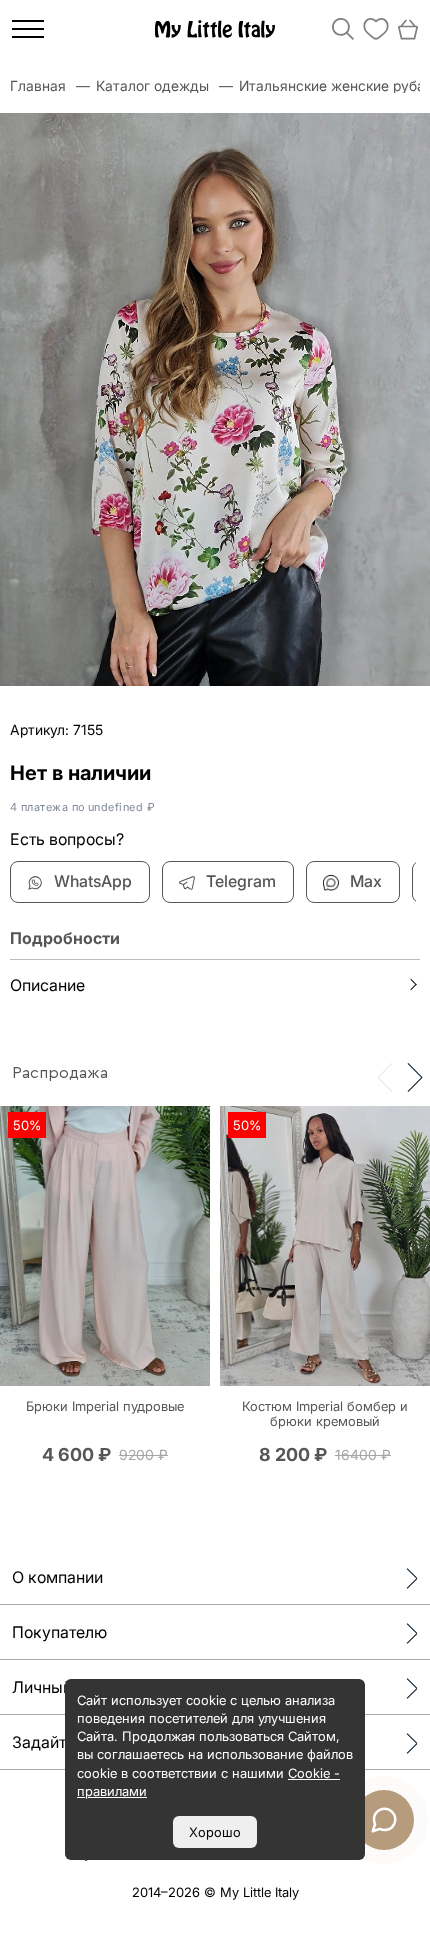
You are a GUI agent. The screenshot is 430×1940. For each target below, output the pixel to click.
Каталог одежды (152, 85)
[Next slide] (415, 1076)
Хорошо (215, 1832)
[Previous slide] (385, 1076)
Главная (38, 85)
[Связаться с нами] (384, 1820)
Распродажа (60, 1073)
